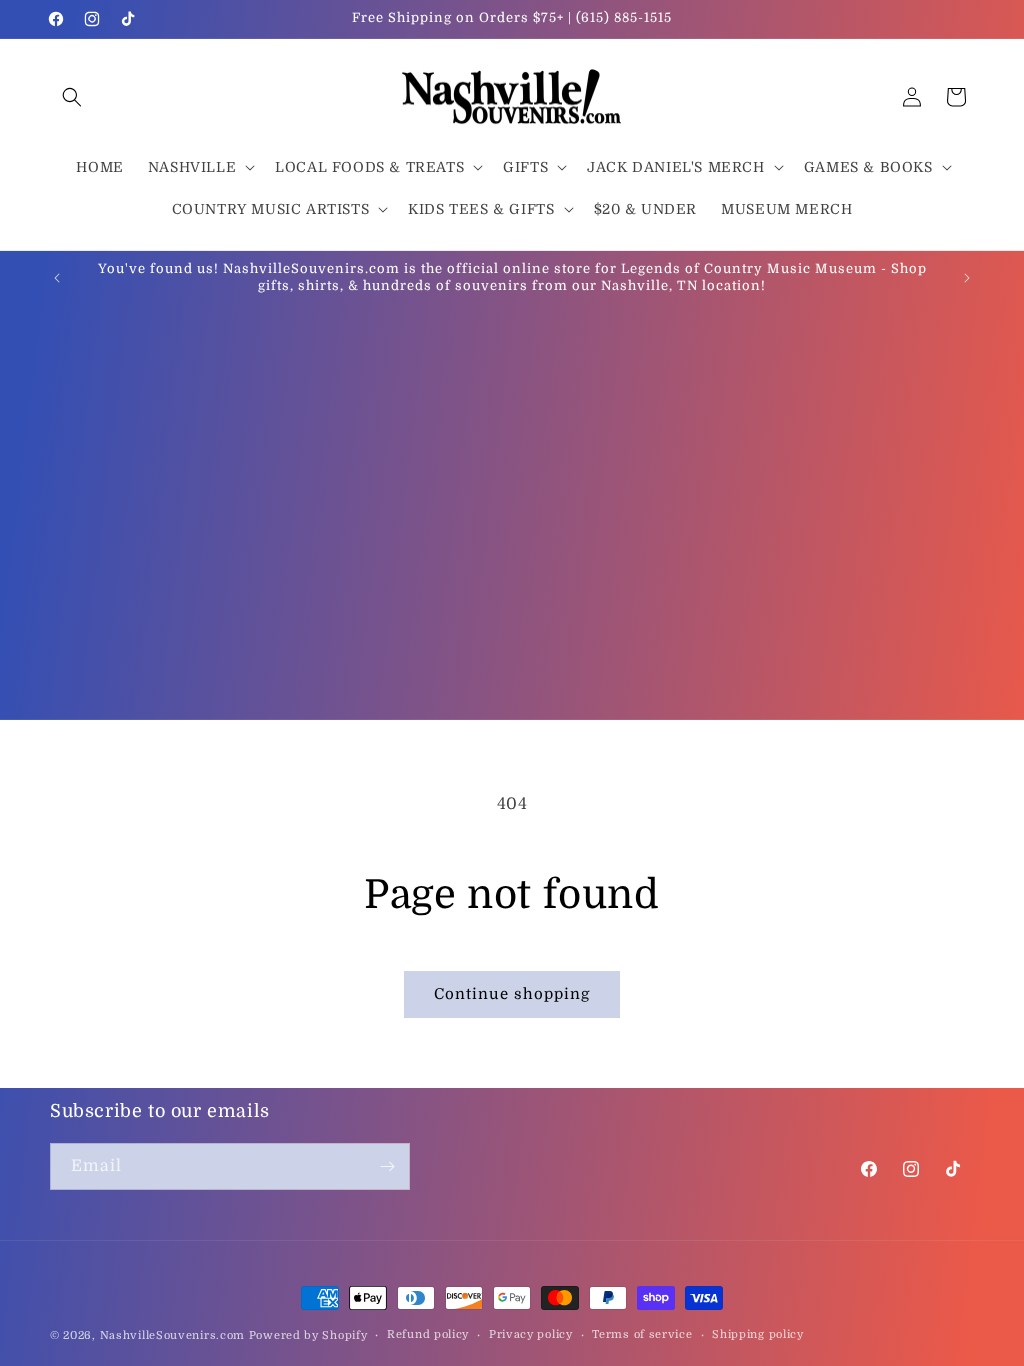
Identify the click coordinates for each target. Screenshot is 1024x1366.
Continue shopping (512, 994)
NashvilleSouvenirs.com (172, 1335)
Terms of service (642, 1334)
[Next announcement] (967, 278)
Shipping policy (758, 1334)
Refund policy (428, 1334)
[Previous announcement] (57, 278)
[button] (72, 97)
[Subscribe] (387, 1166)
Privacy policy (531, 1334)
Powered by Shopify (308, 1335)
